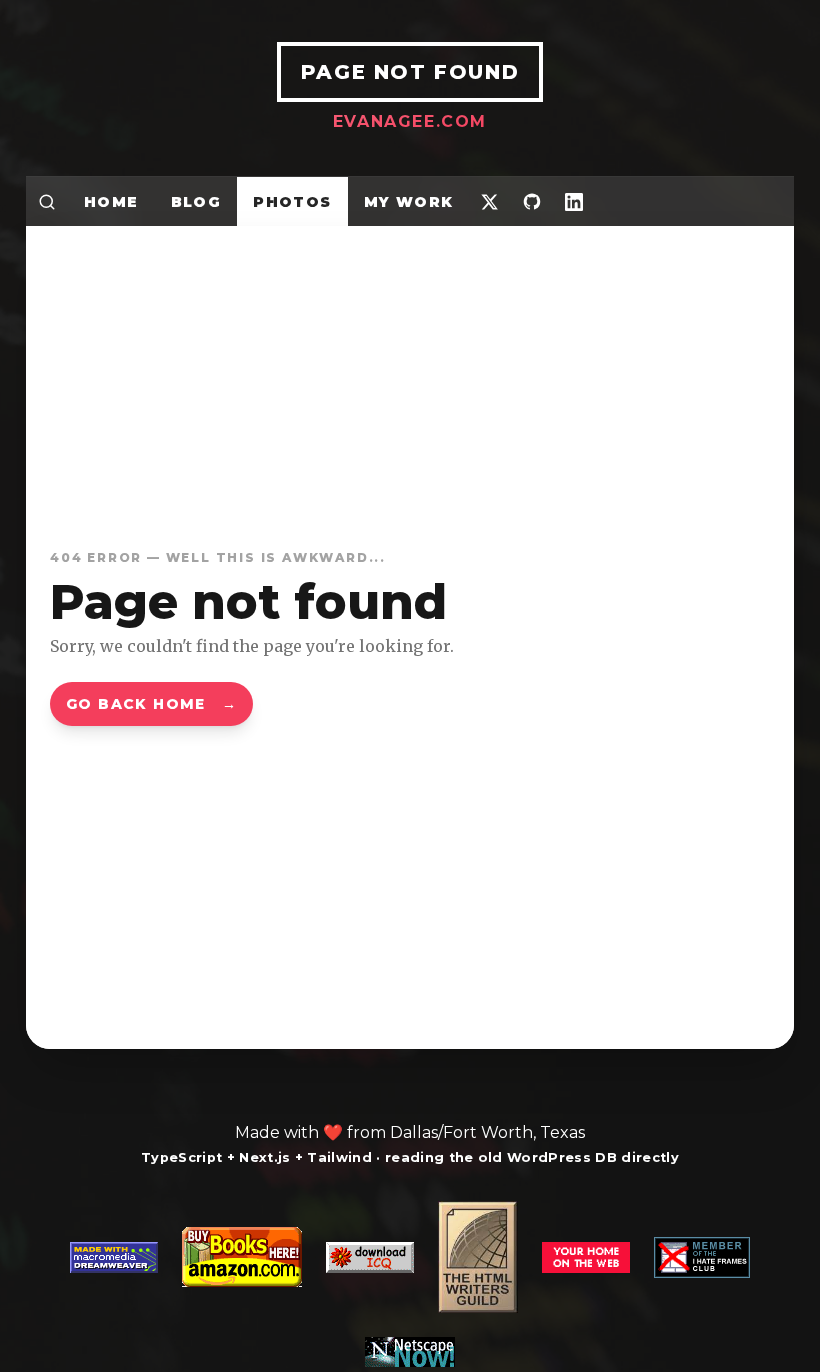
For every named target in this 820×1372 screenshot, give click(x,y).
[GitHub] (532, 201)
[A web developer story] (410, 1284)
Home (111, 202)
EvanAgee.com (410, 121)
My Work (409, 202)
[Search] (47, 201)
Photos (292, 202)
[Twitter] (490, 201)
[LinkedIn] (574, 201)
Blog (196, 202)
